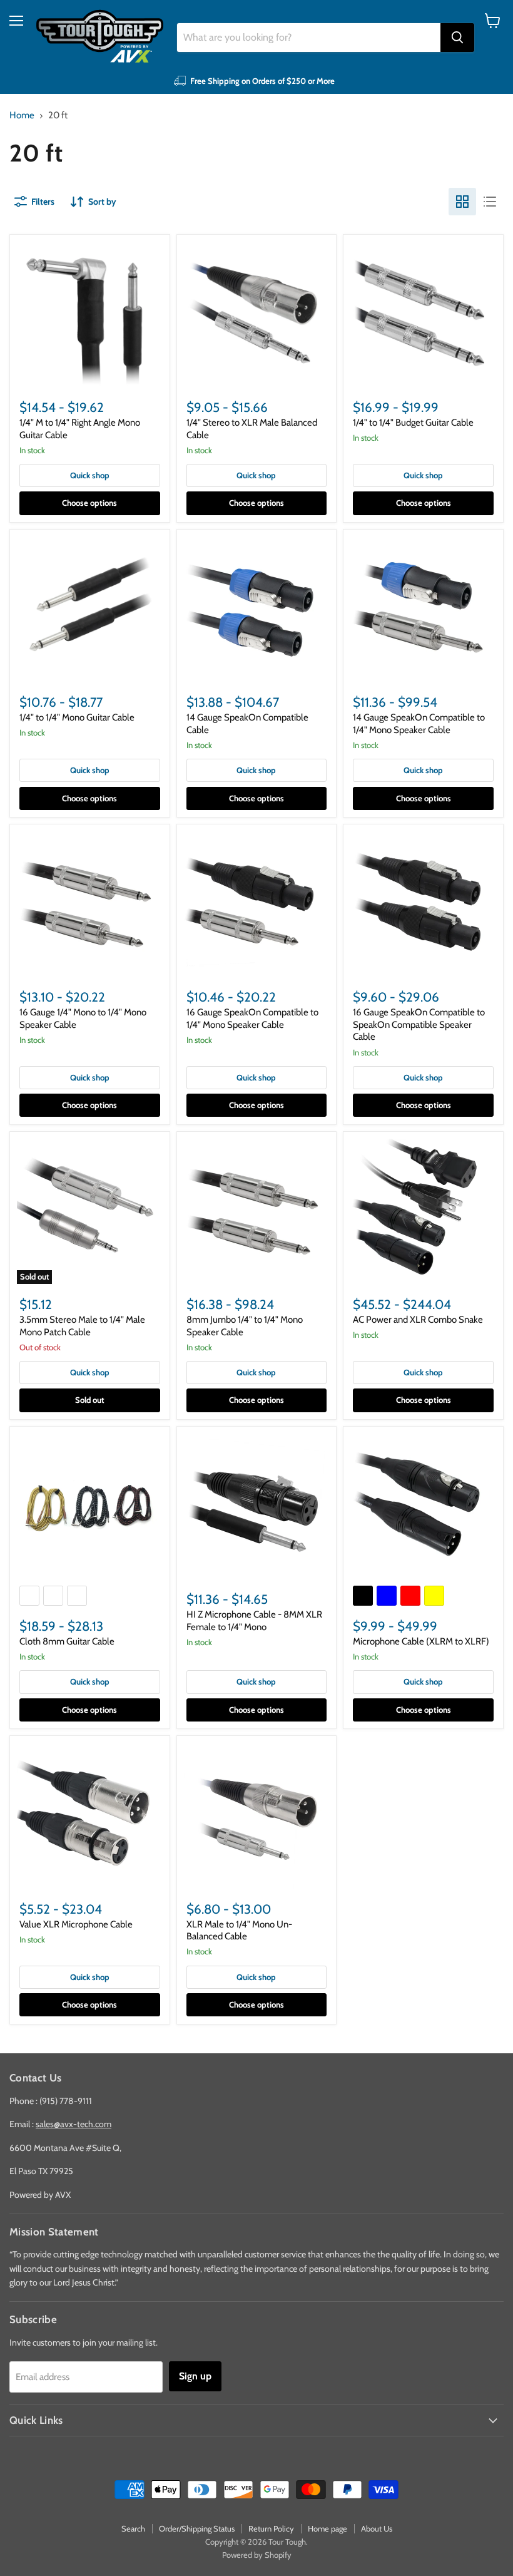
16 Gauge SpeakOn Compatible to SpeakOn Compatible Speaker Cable (419, 1024)
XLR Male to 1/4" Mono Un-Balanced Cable (239, 1931)
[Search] (457, 38)
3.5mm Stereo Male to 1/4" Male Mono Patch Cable (82, 1326)
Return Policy (271, 2528)
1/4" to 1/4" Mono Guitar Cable (77, 717)
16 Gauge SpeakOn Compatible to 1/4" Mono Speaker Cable (252, 1019)
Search (133, 2528)
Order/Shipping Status (197, 2528)
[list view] (490, 202)
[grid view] (462, 202)
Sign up (195, 2376)
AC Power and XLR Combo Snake (418, 1320)
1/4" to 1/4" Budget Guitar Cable (413, 423)
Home (22, 115)
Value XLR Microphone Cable (76, 1924)
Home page (328, 2528)
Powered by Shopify (257, 2555)
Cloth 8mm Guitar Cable (67, 1641)
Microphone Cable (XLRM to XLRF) (421, 1641)
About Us (377, 2528)
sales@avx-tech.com (74, 2124)
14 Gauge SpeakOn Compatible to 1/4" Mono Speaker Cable (419, 724)
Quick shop (90, 475)
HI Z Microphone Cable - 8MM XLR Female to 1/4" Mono (254, 1621)
